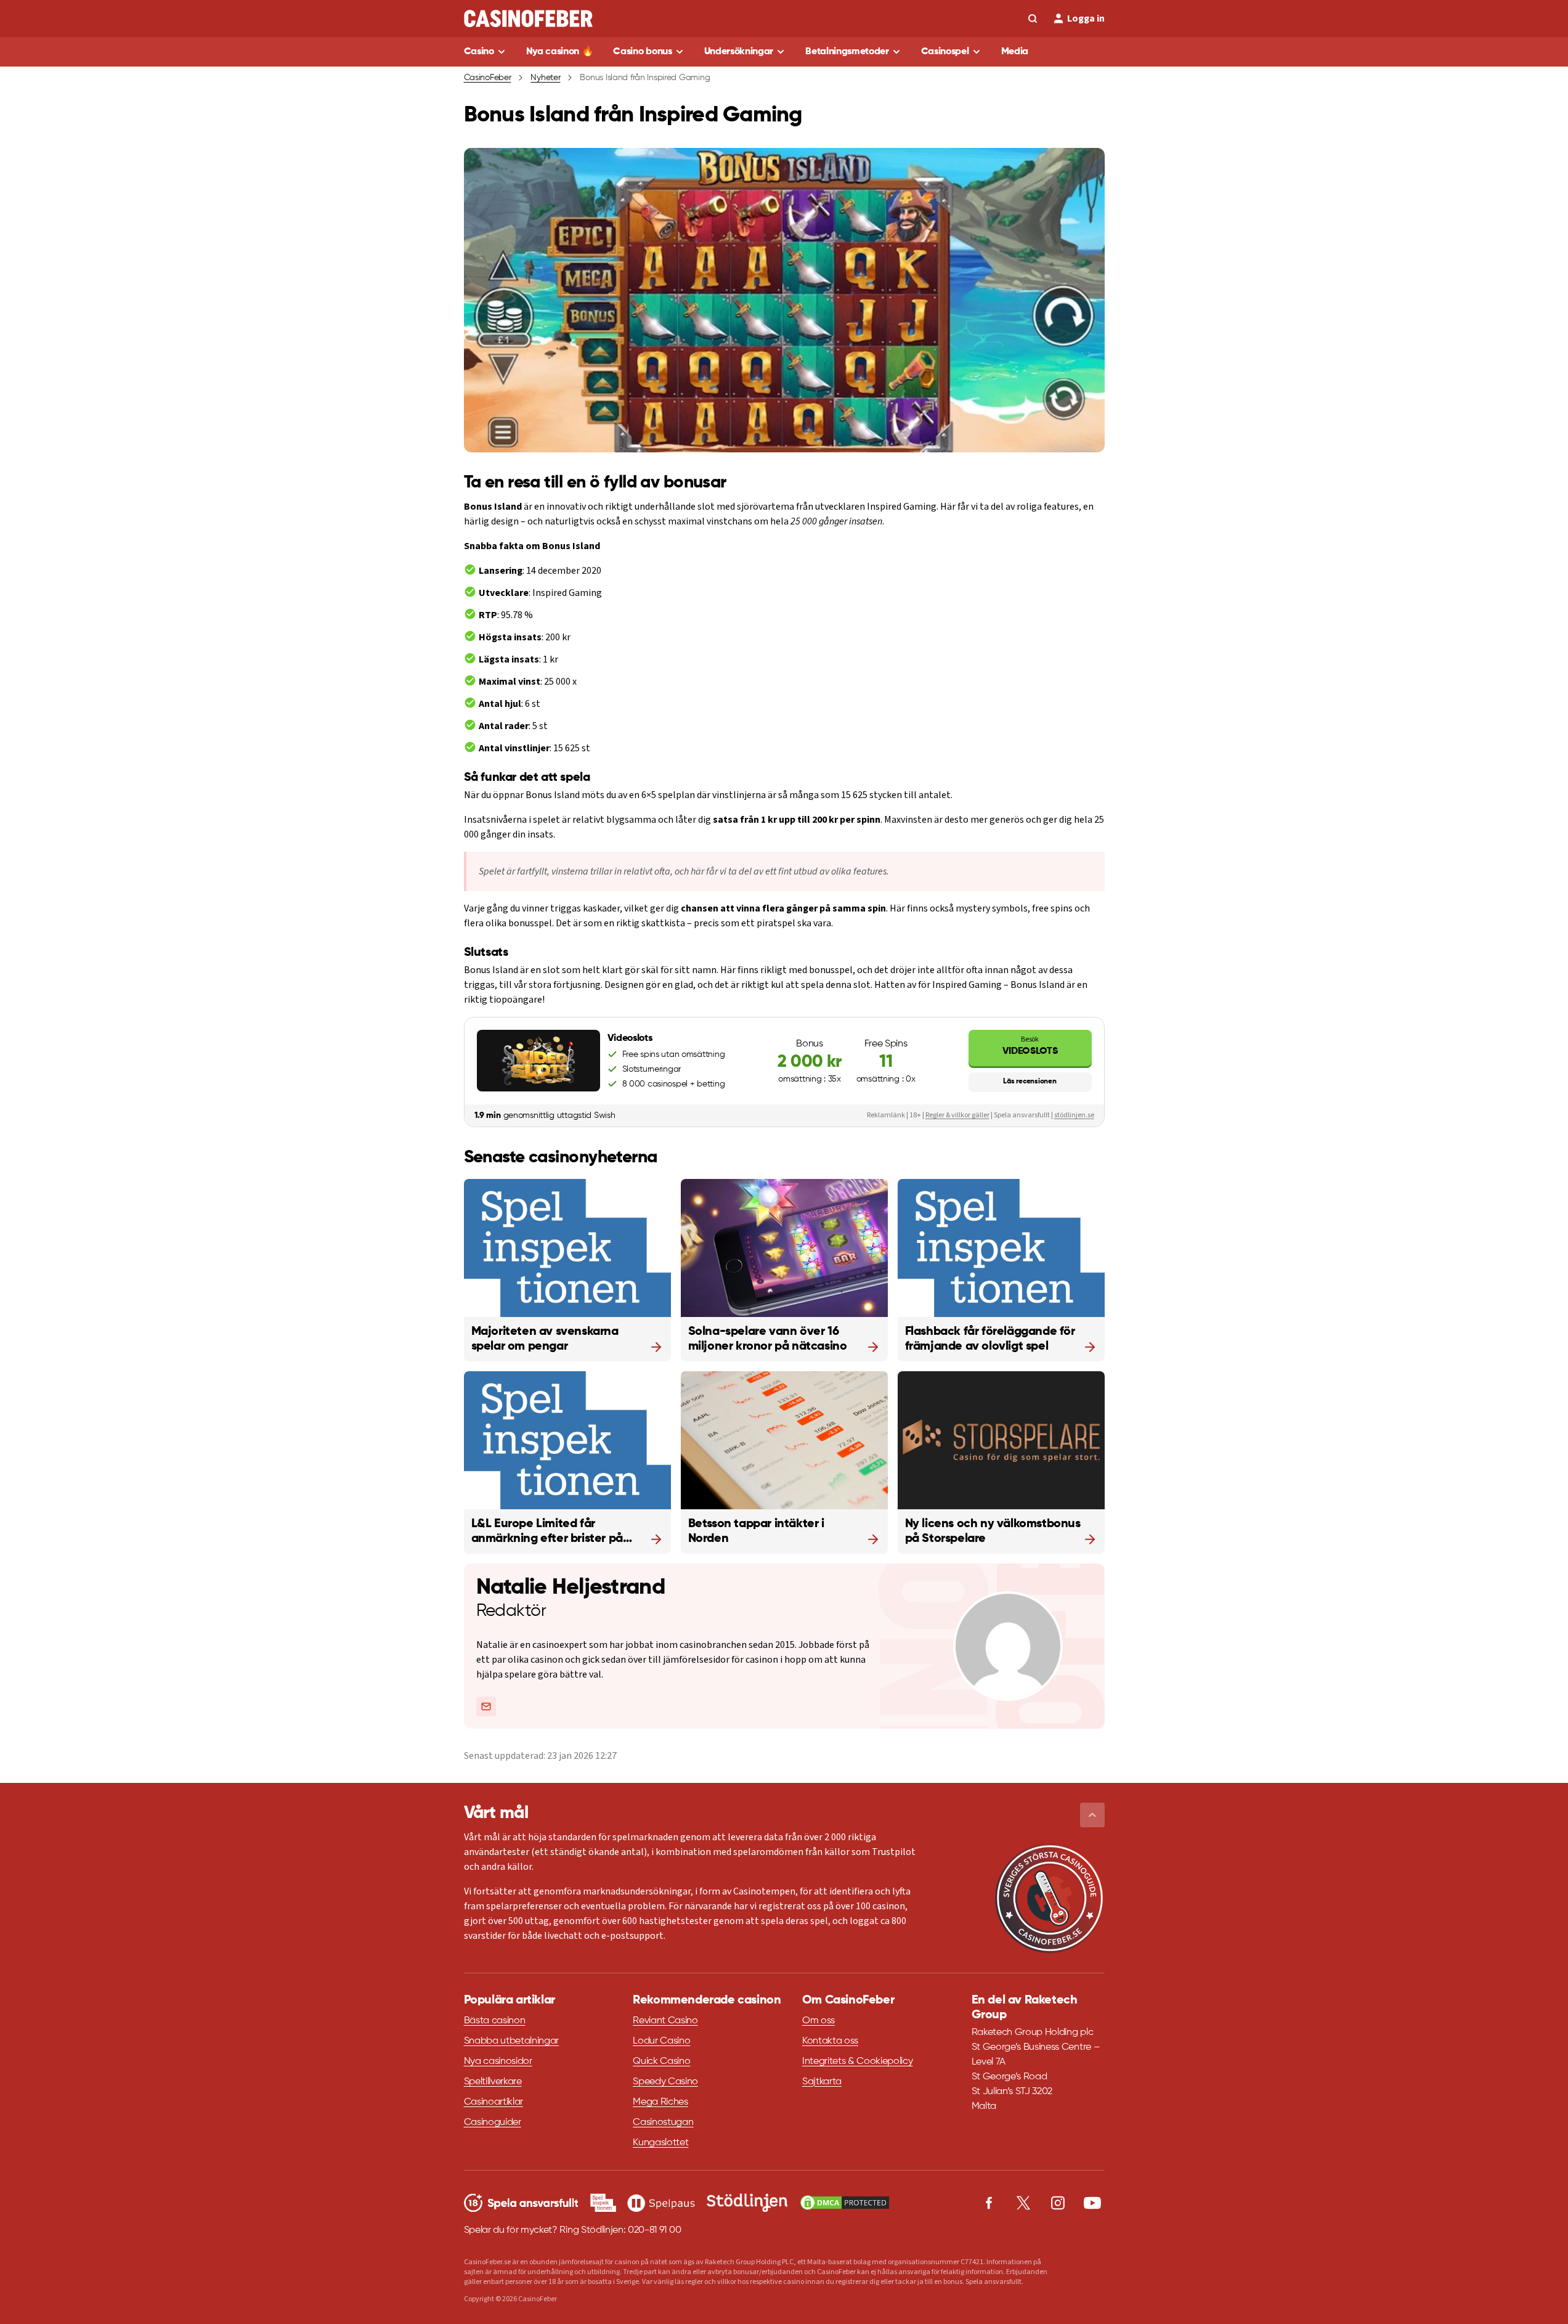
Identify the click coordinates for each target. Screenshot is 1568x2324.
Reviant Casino (665, 2021)
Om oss (819, 2021)
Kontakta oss (830, 2041)
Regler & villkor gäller (957, 1115)
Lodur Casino (661, 2041)
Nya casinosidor (498, 2061)
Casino (479, 52)
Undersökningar (739, 52)
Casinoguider (493, 2122)
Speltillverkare (493, 2082)
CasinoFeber (488, 78)
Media (1015, 52)
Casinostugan (663, 2122)
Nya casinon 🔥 (560, 52)
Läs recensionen (1030, 1082)
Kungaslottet (660, 2143)
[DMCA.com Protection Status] (845, 2203)
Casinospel (945, 52)
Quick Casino (661, 2061)
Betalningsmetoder (847, 52)
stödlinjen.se (1074, 1115)
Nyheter (545, 78)
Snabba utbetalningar (512, 2041)
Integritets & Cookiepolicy (858, 2061)
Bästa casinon (495, 2021)
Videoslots (1030, 1046)
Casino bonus (642, 52)
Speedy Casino (665, 2082)
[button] (1092, 1815)
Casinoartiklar (494, 2102)
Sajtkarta (822, 2082)
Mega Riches (660, 2102)
